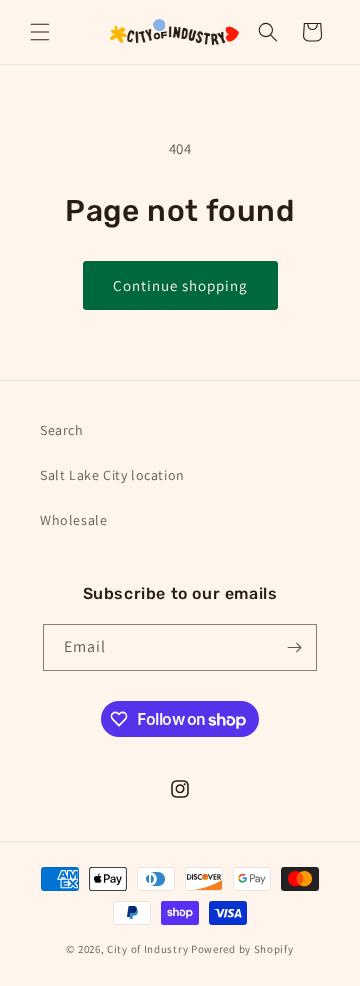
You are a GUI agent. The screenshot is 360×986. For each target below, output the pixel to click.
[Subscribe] (294, 647)
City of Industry (147, 949)
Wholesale (73, 520)
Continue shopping (180, 285)
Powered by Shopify (242, 949)
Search (62, 430)
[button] (40, 32)
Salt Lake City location (112, 475)
